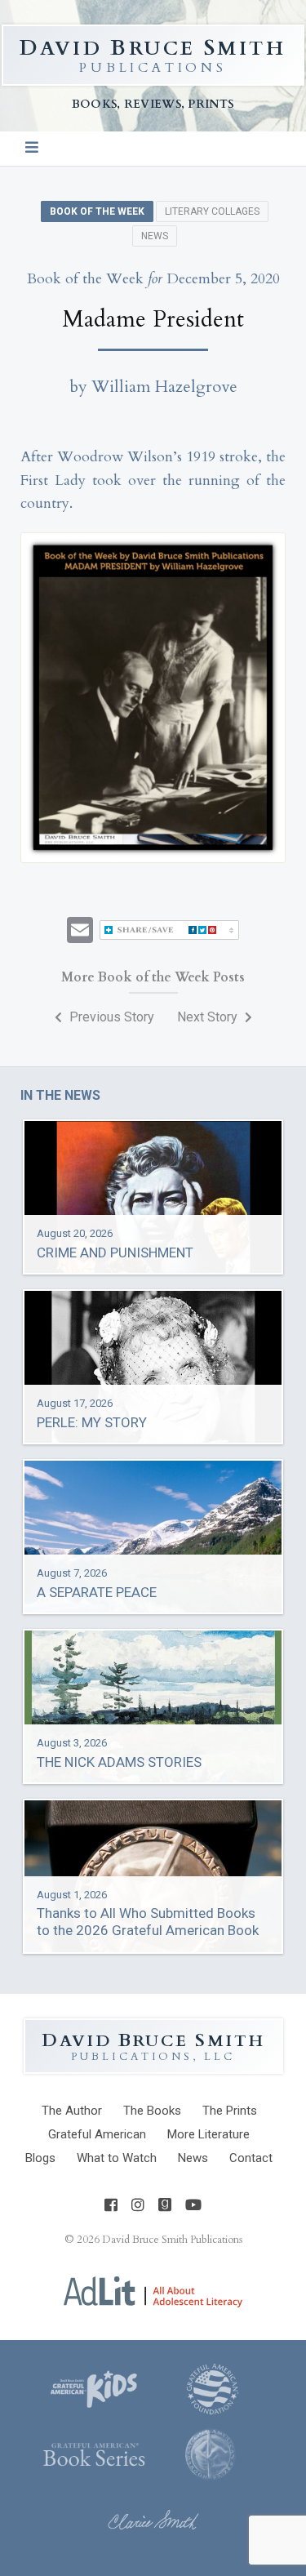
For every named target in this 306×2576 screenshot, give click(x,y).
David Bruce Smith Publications (172, 2240)
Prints (230, 2111)
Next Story (209, 1017)
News (155, 236)
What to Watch (117, 2158)
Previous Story (110, 1017)
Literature (208, 2134)
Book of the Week (97, 211)
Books (152, 2111)
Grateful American (97, 2134)
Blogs (40, 2158)
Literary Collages (212, 211)
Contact (251, 2158)
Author (72, 2111)
